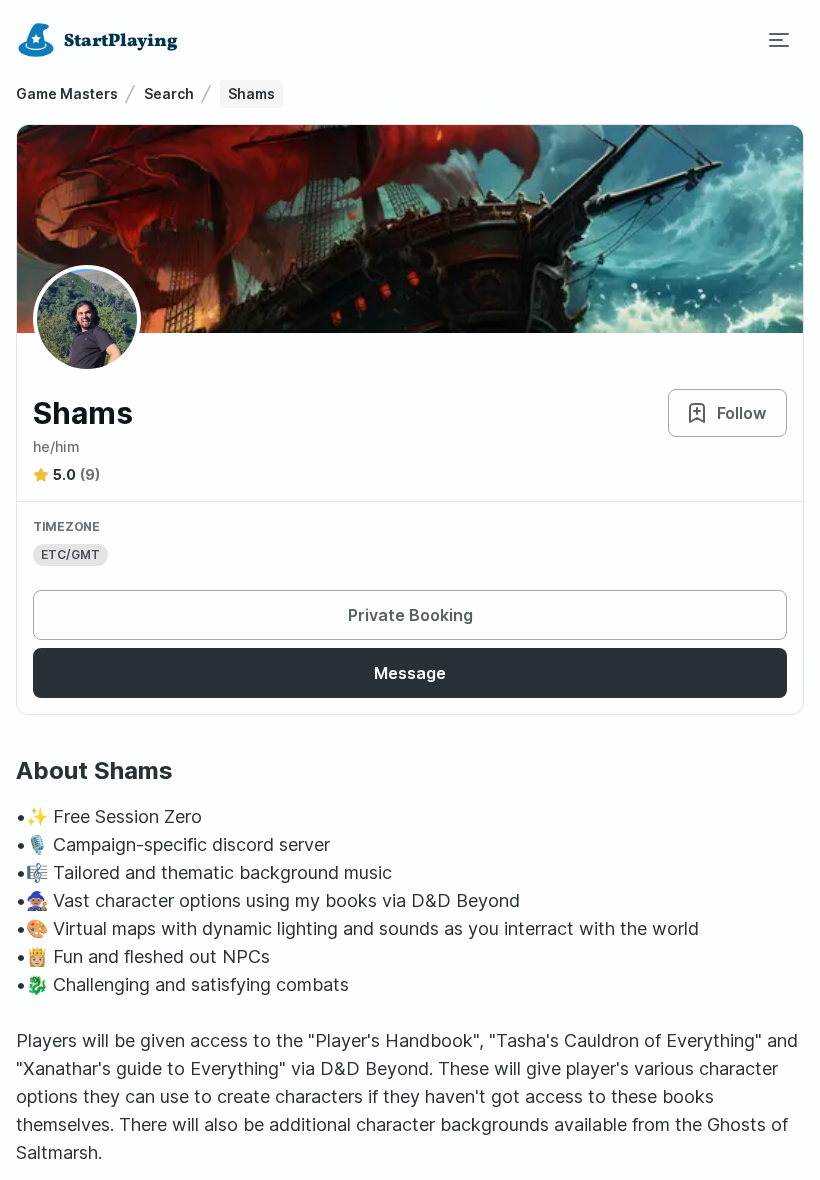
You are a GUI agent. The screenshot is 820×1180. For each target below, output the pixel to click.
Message (410, 673)
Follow (741, 413)
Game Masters (67, 93)
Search (169, 93)
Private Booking (410, 615)
